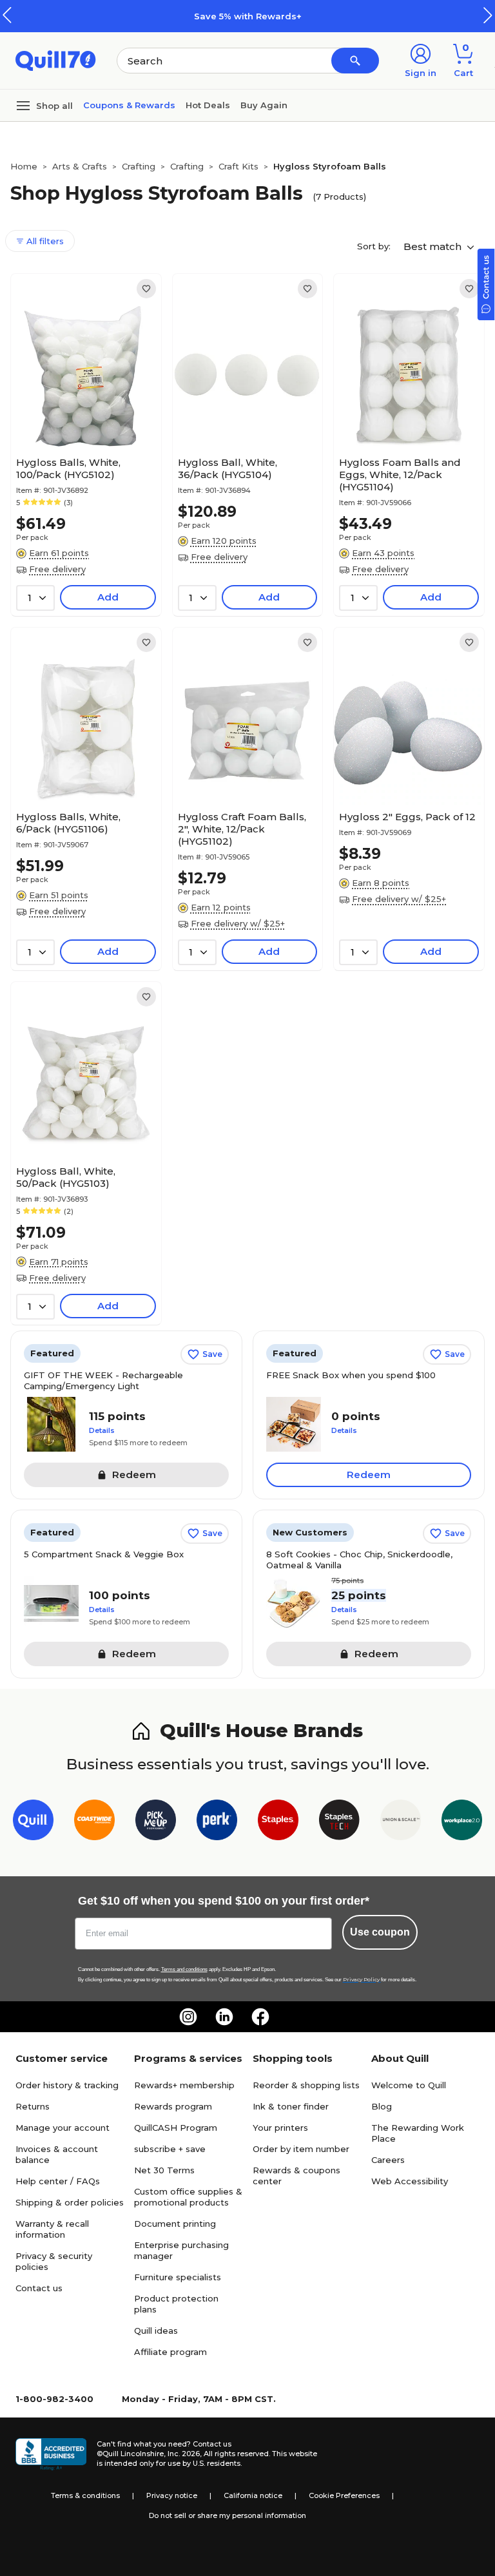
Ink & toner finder (291, 2106)
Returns (33, 2106)
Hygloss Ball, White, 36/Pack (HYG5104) (228, 468)
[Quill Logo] (56, 60)
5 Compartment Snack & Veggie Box (104, 1554)
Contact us (39, 2288)
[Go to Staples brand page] (278, 1822)
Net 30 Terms (164, 2170)
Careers (388, 2160)
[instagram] (188, 2017)
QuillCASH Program (176, 2128)
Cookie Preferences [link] (344, 2495)
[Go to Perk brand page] (217, 1822)
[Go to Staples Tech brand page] (339, 1822)
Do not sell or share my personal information (228, 2515)
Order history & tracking (67, 2085)
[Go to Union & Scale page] (401, 1822)
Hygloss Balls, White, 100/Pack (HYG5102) (68, 468)
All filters (44, 241)
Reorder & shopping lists (306, 2085)
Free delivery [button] (57, 569)
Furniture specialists (178, 2277)
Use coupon (380, 1932)
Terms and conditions (184, 1969)
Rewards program (173, 2106)
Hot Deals (208, 105)
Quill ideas (156, 2331)
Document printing (175, 2224)
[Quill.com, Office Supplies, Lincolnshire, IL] (51, 2454)
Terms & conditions (85, 2495)
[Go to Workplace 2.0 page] (462, 1822)
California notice (253, 2495)
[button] (488, 15)
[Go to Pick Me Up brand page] (156, 1822)
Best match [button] (434, 246)
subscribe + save (170, 2149)
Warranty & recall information (52, 2229)
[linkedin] (224, 2017)
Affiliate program (170, 2352)
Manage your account (63, 2128)
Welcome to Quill (409, 2085)
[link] (146, 289)
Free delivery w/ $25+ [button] (238, 923)
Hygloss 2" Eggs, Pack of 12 (407, 817)
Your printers (280, 2128)
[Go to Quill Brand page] (33, 1822)
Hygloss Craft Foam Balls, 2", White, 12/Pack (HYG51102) (242, 829)
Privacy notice (172, 2495)
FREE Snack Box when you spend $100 (351, 1375)
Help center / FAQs (58, 2181)
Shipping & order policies (70, 2202)
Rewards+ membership (184, 2085)
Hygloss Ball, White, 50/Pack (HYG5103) (66, 1177)
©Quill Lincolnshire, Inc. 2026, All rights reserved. (183, 2454)
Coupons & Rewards (129, 105)
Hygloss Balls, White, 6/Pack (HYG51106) (68, 823)
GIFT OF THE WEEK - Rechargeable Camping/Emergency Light (103, 1380)
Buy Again (264, 105)
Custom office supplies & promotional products (188, 2197)
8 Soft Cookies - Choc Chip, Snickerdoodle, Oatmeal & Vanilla (359, 1560)
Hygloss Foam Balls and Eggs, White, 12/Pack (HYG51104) (400, 475)
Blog (382, 2106)
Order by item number (301, 2149)
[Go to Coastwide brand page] (94, 1822)
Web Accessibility (410, 2181)
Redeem (369, 1475)
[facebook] (260, 2017)
